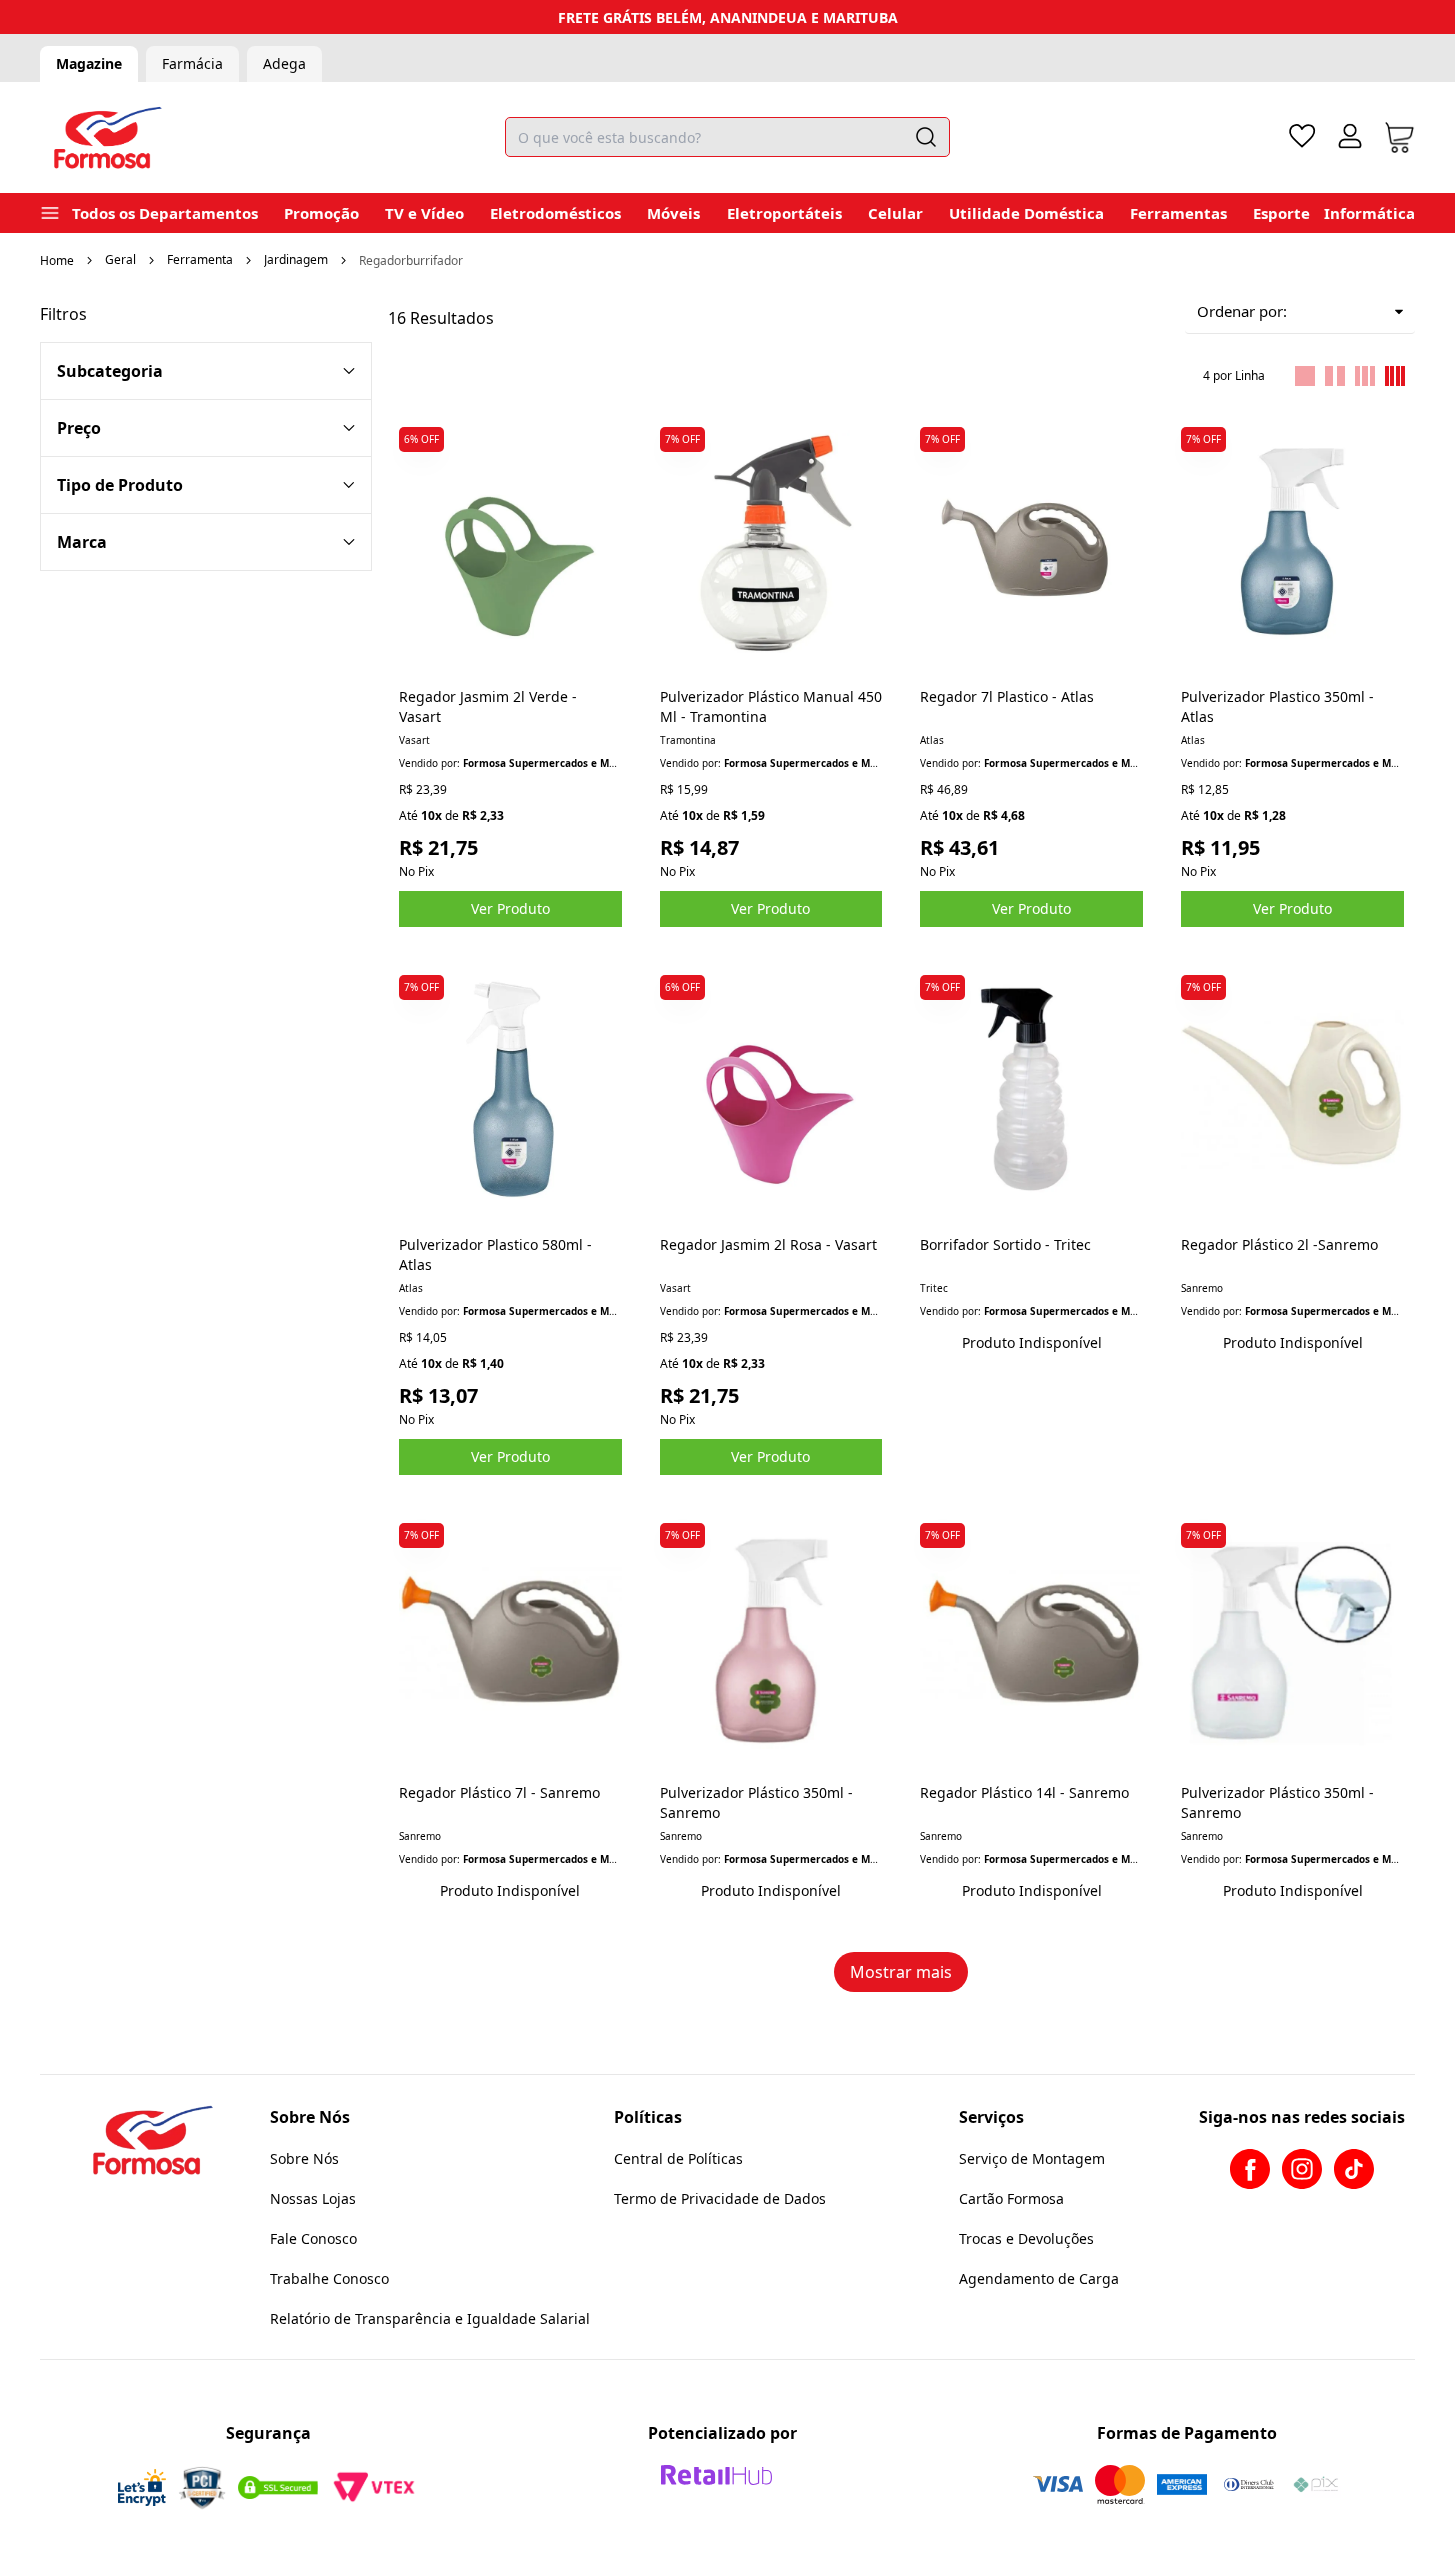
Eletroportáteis (784, 213)
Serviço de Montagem (1032, 2158)
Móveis (673, 213)
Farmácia (192, 63)
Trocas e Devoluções (1026, 2238)
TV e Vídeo (424, 213)
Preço (79, 428)
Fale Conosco (313, 2238)
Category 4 (206, 485)
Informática (1369, 213)
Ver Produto (510, 908)
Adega (284, 63)
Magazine (89, 63)
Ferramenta (200, 259)
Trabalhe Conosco (329, 2278)
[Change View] (1305, 376)
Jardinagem (296, 259)
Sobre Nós (304, 2158)
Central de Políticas (678, 2158)
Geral (120, 259)
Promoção (321, 213)
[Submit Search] (926, 137)
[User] (1350, 136)
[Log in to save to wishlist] (606, 433)
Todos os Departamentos (165, 213)
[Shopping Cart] (1399, 137)
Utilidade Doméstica (1026, 213)
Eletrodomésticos (555, 213)
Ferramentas (1178, 213)
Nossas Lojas (313, 2198)
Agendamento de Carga (1039, 2278)
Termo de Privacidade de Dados (720, 2198)
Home (57, 260)
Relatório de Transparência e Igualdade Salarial (430, 2318)
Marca (82, 542)
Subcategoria (110, 371)
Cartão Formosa (1011, 2198)
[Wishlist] (1302, 136)
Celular (895, 213)
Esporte (1281, 213)
